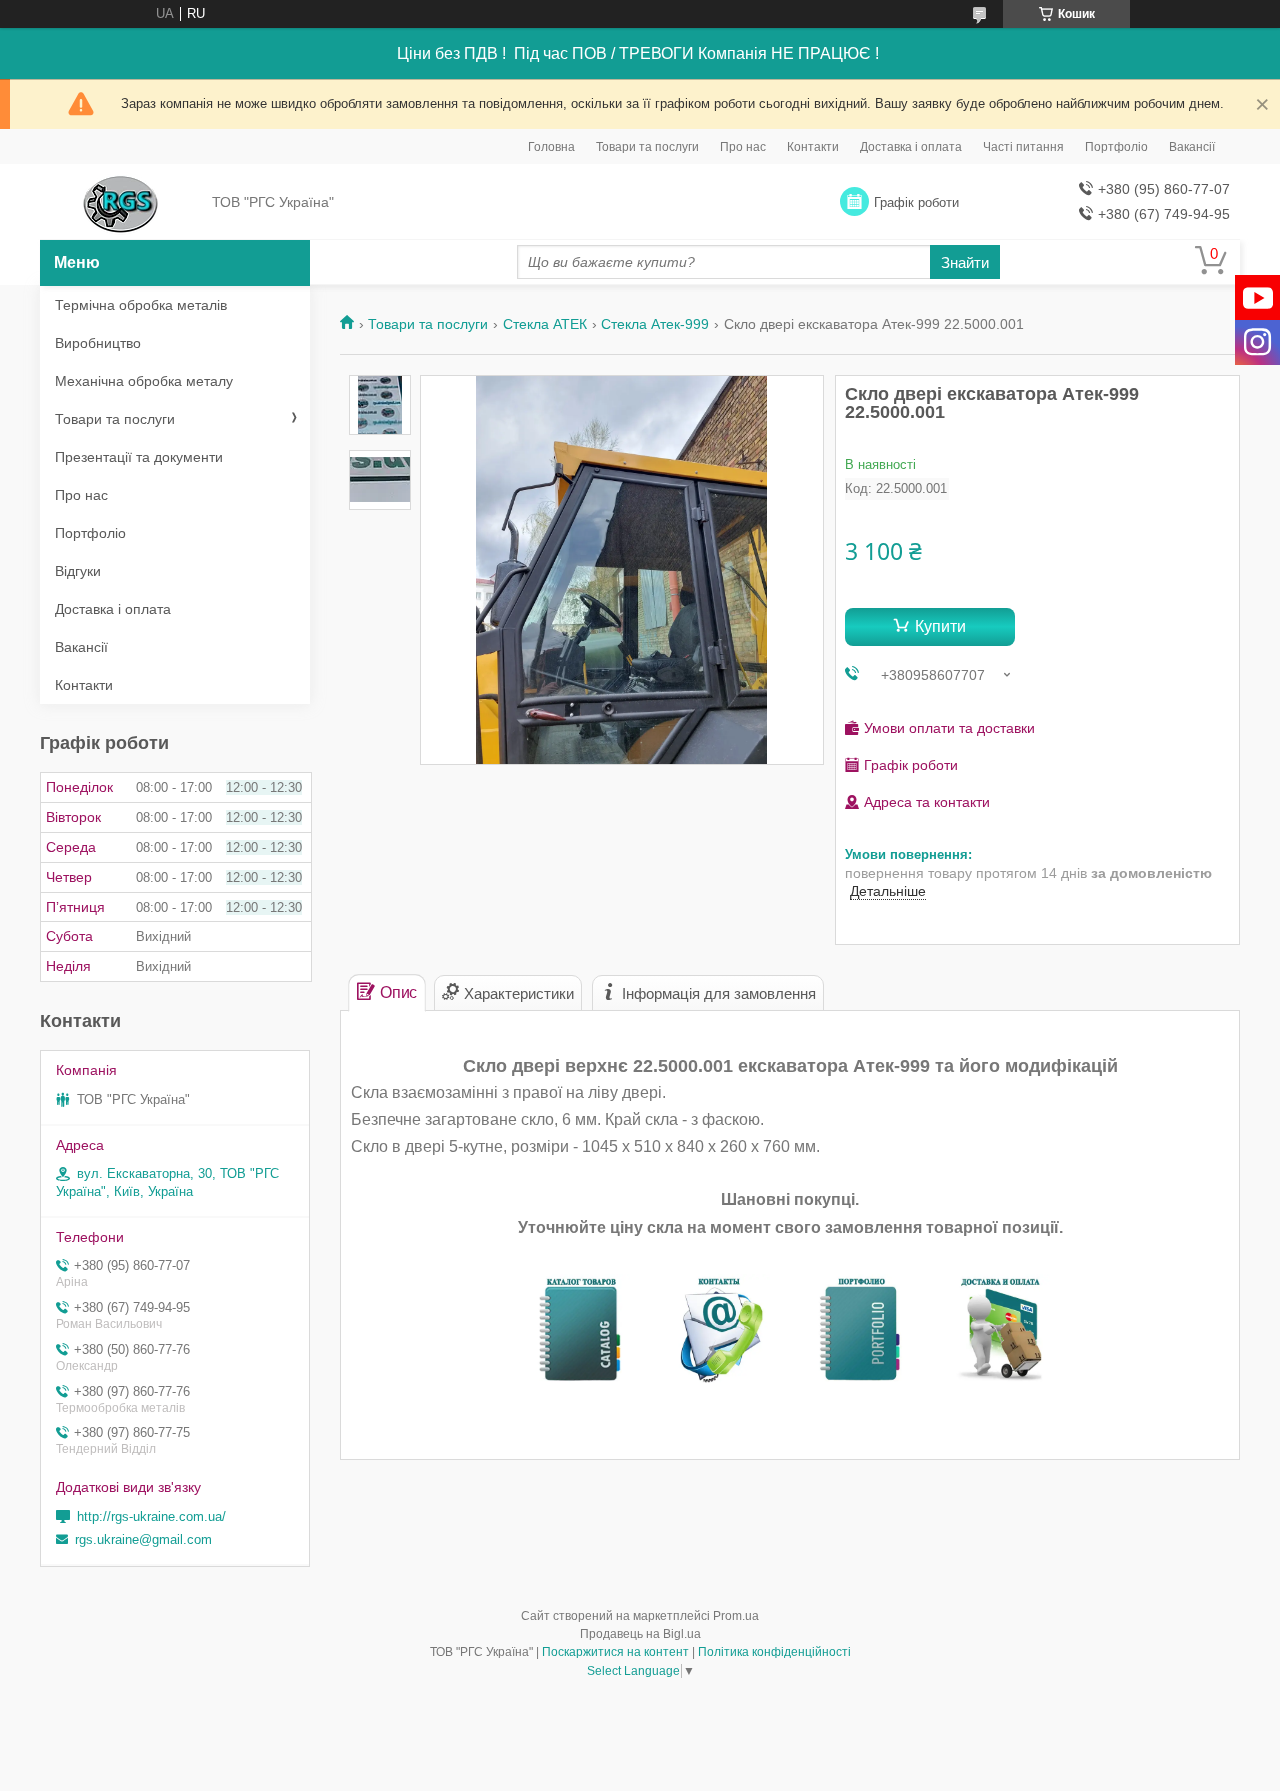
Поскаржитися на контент (615, 1652)
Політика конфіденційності (774, 1652)
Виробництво (98, 343)
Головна (551, 147)
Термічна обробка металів (141, 305)
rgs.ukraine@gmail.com (143, 1539)
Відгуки (78, 571)
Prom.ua (736, 1616)
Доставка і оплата (911, 147)
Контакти (813, 147)
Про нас (743, 147)
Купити (940, 626)
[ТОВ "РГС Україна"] (120, 203)
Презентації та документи (139, 457)
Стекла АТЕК (545, 324)
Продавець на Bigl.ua (640, 1634)
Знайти (965, 262)
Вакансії (1192, 147)
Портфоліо (1116, 147)
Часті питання (1023, 147)
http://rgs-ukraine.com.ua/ (151, 1516)
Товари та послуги (647, 147)
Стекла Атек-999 (655, 324)
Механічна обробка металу (144, 381)
